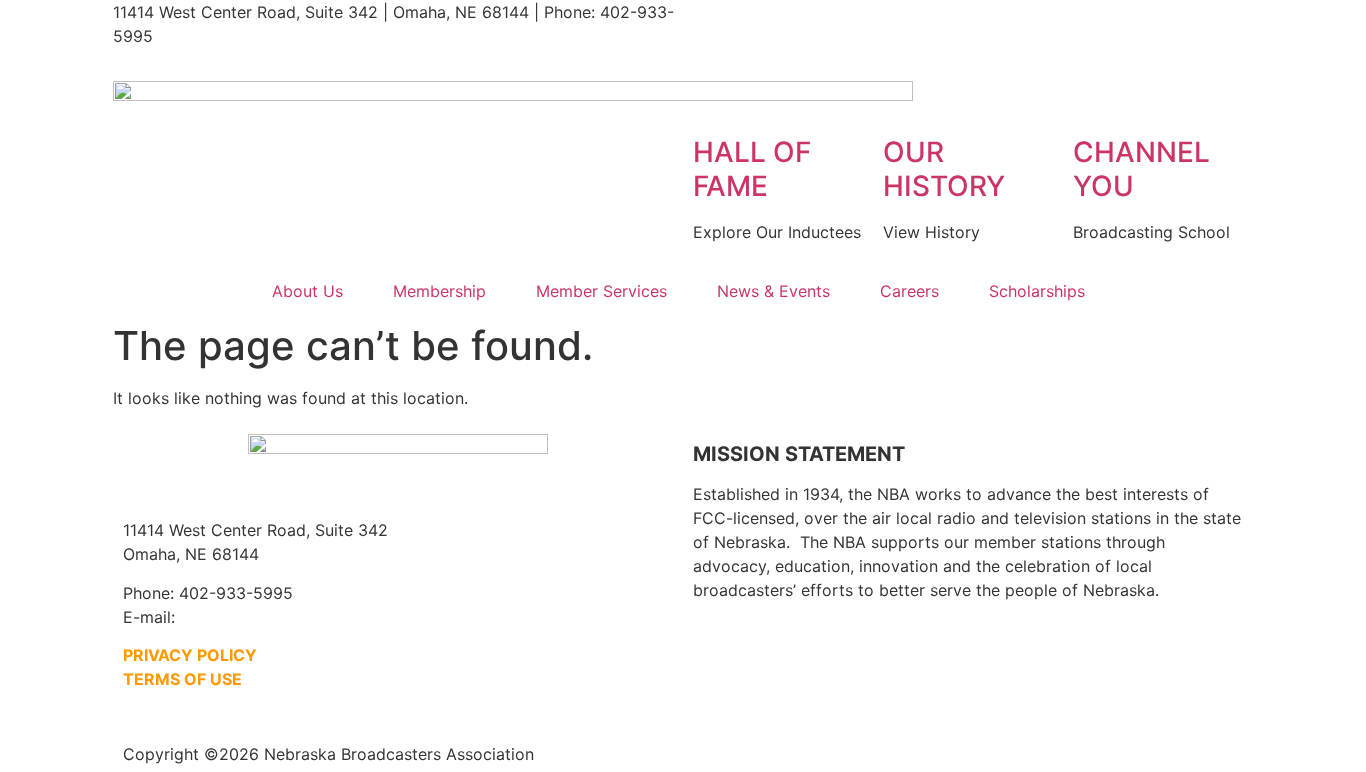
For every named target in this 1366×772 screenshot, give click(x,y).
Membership (439, 291)
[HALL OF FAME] (718, 97)
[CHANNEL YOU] (1098, 97)
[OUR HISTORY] (908, 97)
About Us (307, 291)
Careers (909, 291)
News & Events (773, 291)
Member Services (601, 291)
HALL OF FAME (752, 169)
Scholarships (1037, 291)
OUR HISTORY (944, 169)
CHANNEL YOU (1141, 169)
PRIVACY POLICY (190, 655)
